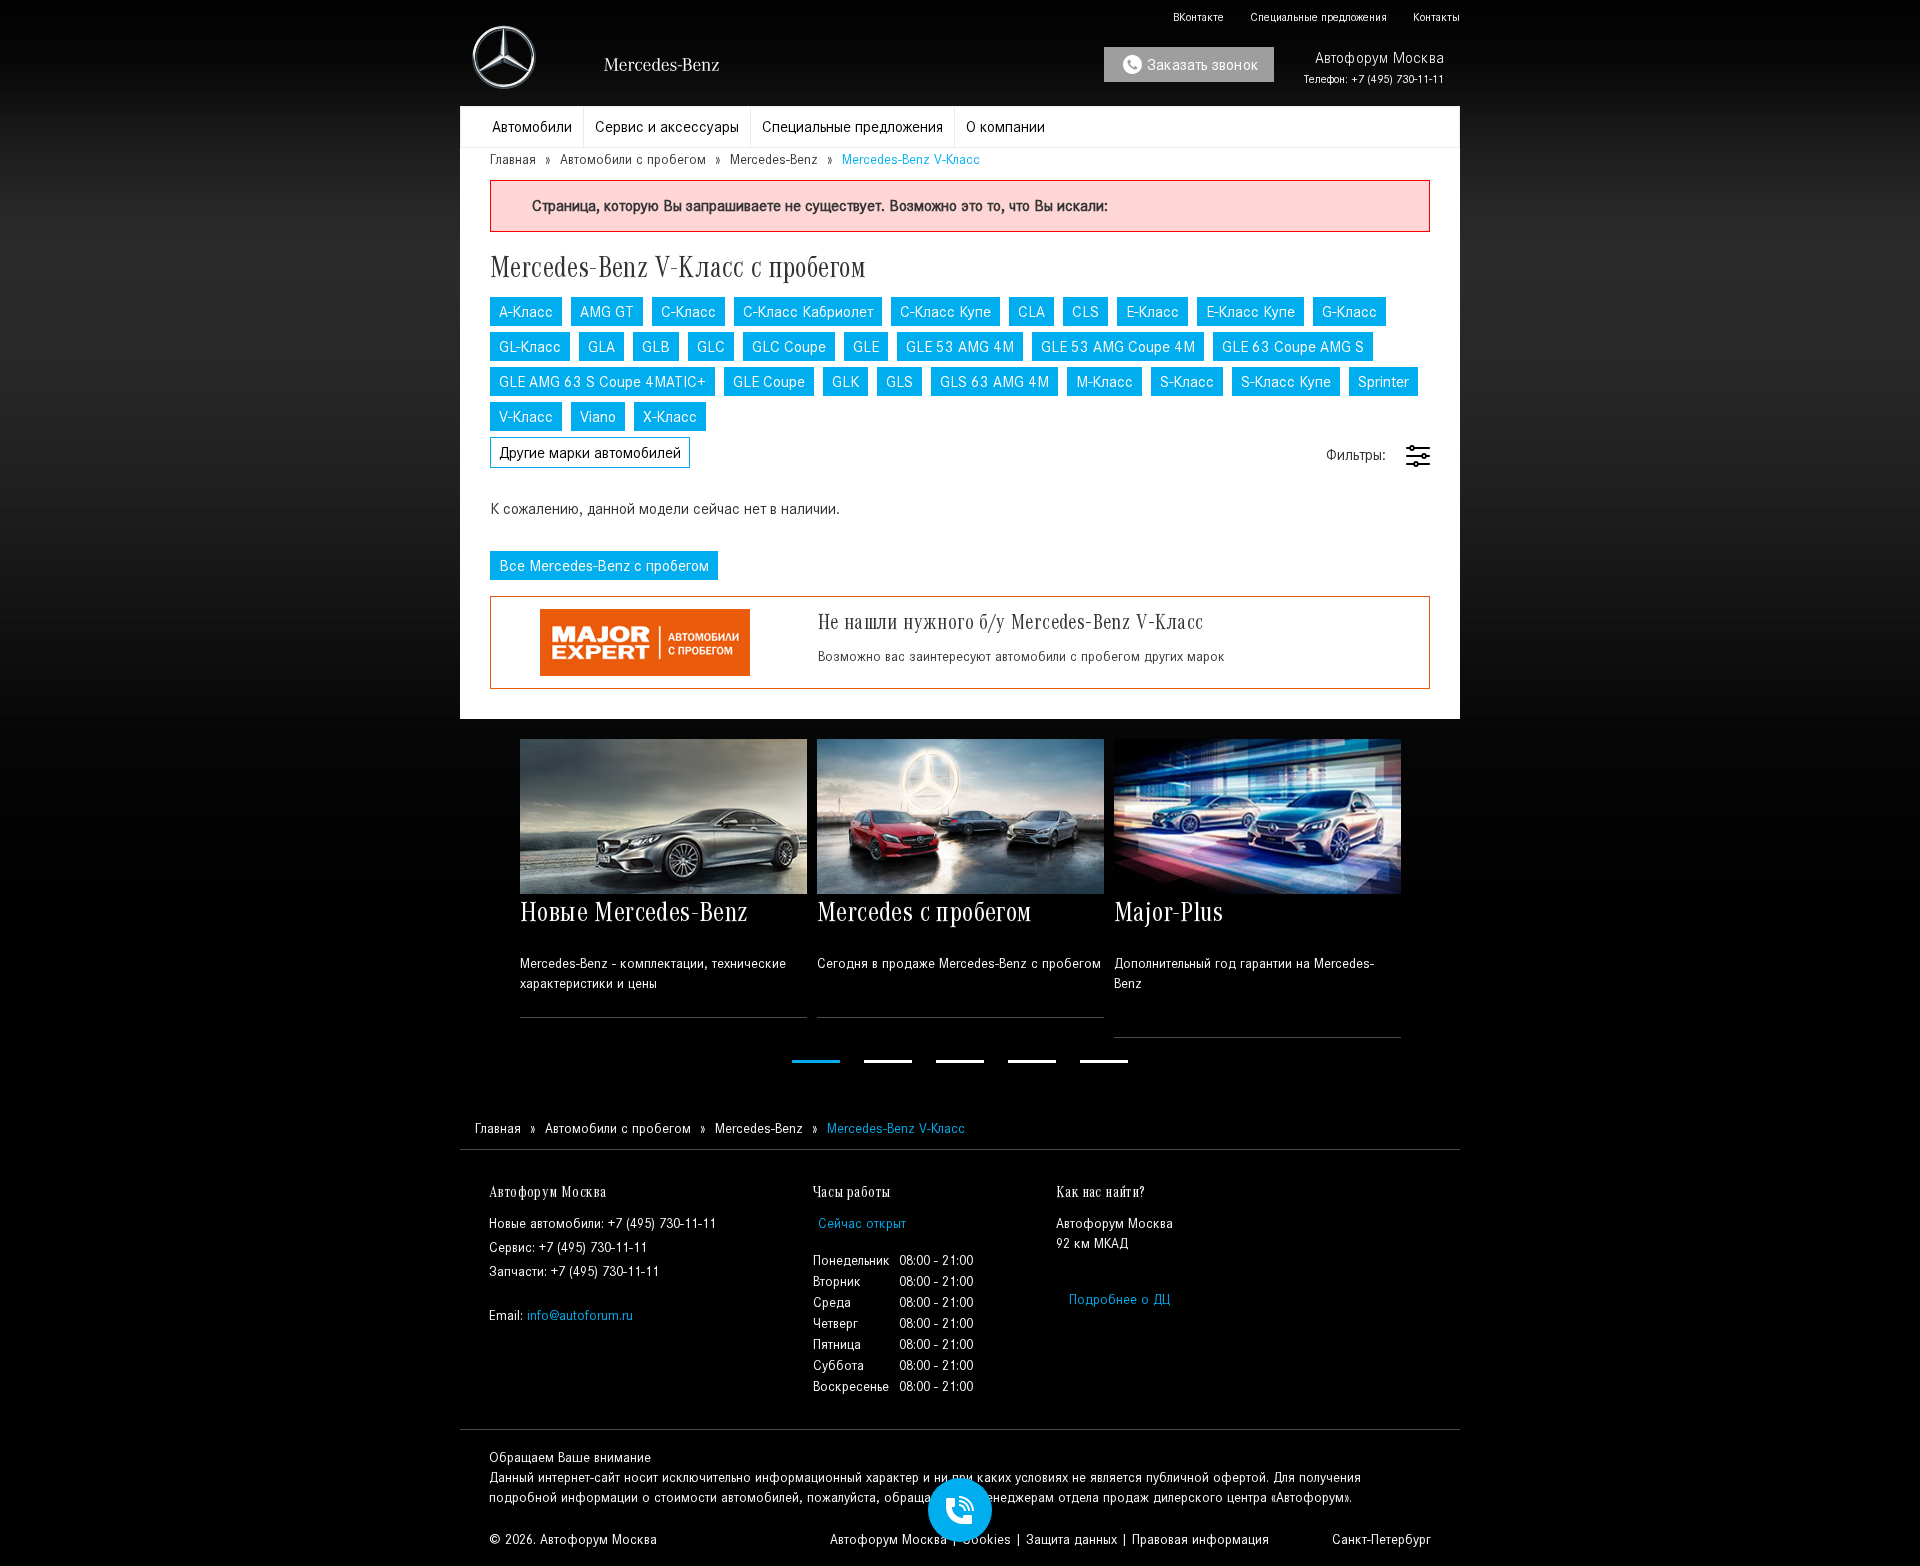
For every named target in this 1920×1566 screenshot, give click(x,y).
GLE (866, 346)
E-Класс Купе (1250, 311)
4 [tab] (1032, 1061)
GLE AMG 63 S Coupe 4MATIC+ (602, 381)
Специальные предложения (1317, 17)
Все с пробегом (604, 565)
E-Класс (1152, 311)
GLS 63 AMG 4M (994, 381)
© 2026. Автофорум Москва (573, 1539)
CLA (1031, 311)
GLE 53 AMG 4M (960, 346)
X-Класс (670, 416)
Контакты (1435, 17)
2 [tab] (888, 1061)
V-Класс (526, 416)
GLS (899, 381)
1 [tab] (816, 1061)
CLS (1085, 311)
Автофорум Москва (888, 1539)
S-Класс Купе (1286, 381)
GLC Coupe (789, 346)
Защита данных (1071, 1539)
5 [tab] (1104, 1061)
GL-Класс (530, 346)
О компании (1005, 126)
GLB (656, 346)
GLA (601, 346)
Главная (513, 159)
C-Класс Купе (945, 311)
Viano (598, 416)
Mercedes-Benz (774, 159)
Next (1433, 904)
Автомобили (532, 126)
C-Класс (688, 311)
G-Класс (1349, 311)
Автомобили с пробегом (633, 159)
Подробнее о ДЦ (1119, 1299)
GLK (845, 381)
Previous (487, 904)
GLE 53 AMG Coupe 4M (1118, 346)
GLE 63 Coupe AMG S (1293, 346)
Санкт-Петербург (1379, 1539)
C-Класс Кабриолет (808, 311)
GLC (711, 346)
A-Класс (526, 311)
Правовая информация (1200, 1539)
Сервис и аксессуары (667, 126)
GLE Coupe (769, 381)
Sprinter (1383, 381)
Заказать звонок (1202, 64)
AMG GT (607, 311)
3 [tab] (960, 1061)
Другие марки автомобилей (590, 452)
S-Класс (1187, 381)
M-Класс (1104, 381)
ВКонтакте (1196, 17)
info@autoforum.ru (580, 1315)
